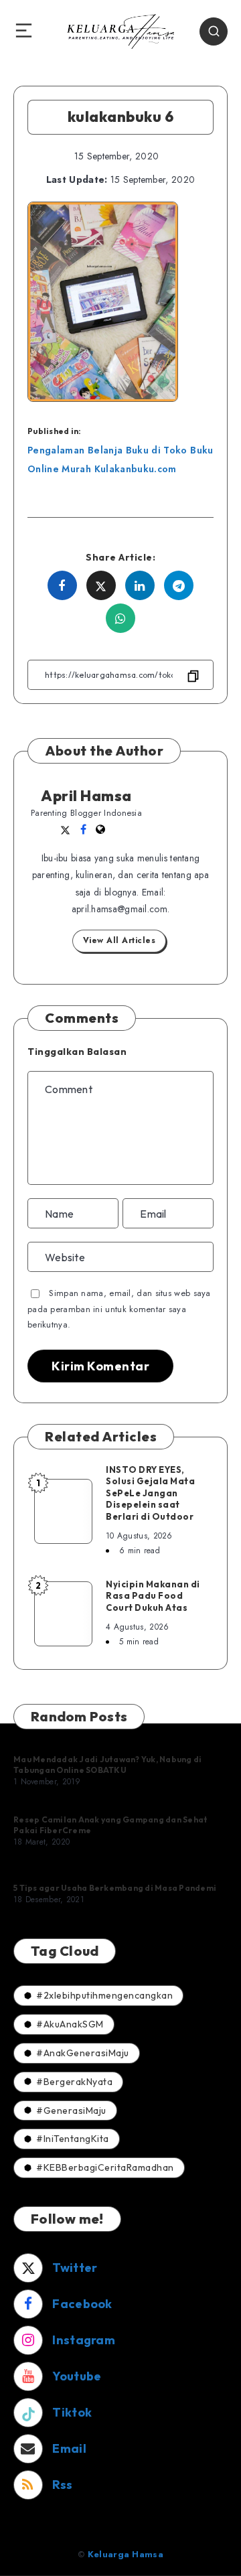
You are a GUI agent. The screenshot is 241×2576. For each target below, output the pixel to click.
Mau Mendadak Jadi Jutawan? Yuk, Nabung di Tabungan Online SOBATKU (107, 1765)
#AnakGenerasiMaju (83, 2053)
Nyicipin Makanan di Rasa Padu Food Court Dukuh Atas (153, 1596)
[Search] (214, 31)
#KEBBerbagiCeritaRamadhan (105, 2167)
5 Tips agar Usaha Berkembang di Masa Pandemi (115, 1888)
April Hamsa (86, 796)
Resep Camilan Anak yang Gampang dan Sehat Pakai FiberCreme (110, 1825)
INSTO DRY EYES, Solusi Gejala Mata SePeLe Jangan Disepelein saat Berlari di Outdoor (150, 1493)
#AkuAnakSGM (70, 2024)
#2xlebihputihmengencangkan (104, 1995)
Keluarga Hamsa (126, 2554)
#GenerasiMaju (71, 2110)
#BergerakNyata (74, 2082)
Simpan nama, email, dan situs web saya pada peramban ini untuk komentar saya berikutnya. (119, 1309)
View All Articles (119, 940)
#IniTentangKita (73, 2139)
